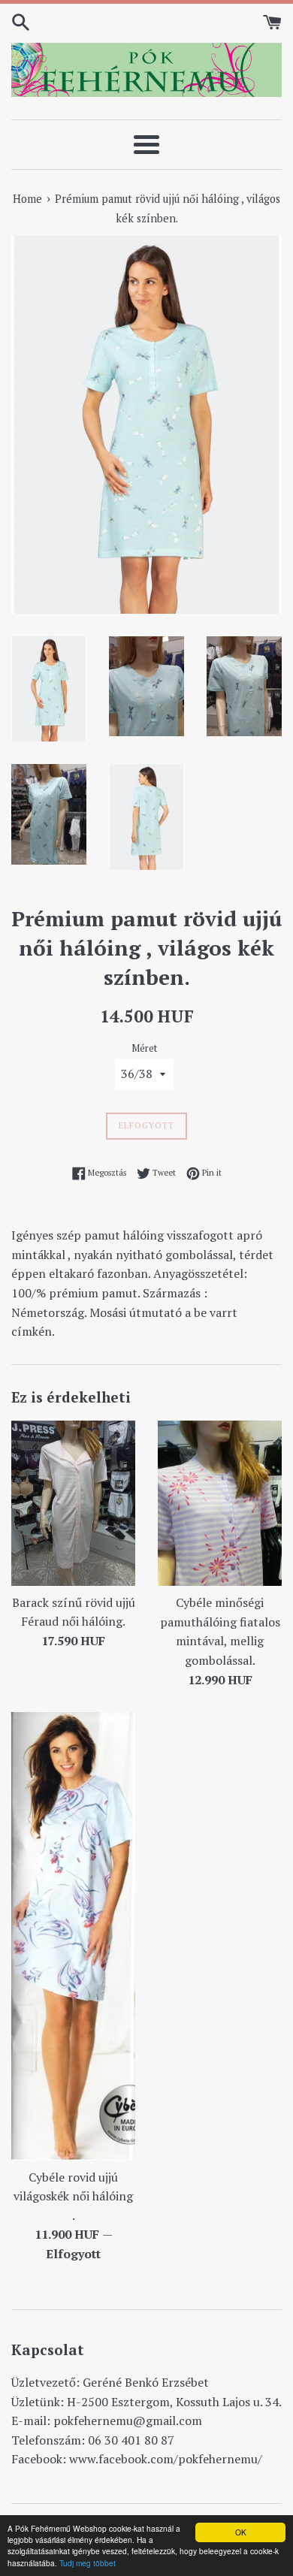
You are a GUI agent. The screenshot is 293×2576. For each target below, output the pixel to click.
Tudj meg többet (88, 2563)
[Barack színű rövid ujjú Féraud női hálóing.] (73, 1503)
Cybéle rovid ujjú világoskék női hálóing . (73, 2196)
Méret (144, 1048)
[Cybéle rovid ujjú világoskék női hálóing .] (73, 1936)
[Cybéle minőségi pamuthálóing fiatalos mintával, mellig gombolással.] (220, 1503)
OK (241, 2532)
